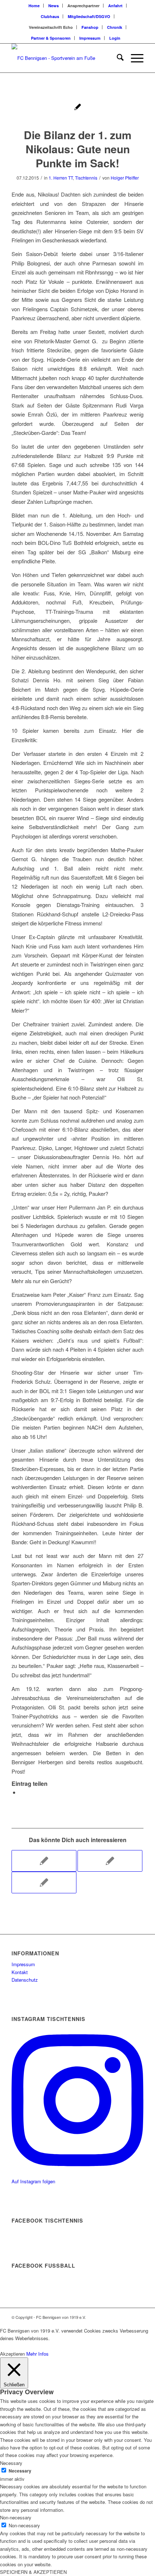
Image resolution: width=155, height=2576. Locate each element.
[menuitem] (34, 6)
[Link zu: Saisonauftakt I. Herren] (44, 1883)
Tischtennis (86, 178)
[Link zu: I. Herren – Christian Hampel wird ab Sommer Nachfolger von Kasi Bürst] (44, 1861)
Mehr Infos (37, 2354)
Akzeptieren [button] (12, 2354)
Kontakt (20, 1972)
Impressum (90, 38)
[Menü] (134, 58)
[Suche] (117, 58)
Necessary (20, 2471)
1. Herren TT (61, 178)
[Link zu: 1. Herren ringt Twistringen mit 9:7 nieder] (110, 1861)
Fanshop (90, 27)
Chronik (115, 27)
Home (34, 6)
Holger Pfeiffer (125, 178)
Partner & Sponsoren (51, 38)
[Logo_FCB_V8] (64, 58)
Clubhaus (50, 16)
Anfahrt (115, 6)
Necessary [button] (11, 2463)
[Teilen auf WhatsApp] (22, 1792)
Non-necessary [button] (16, 2517)
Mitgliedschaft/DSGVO (89, 16)
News (54, 6)
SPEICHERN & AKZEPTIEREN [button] (33, 2572)
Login (115, 38)
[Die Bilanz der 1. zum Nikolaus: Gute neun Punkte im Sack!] (78, 108)
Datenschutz (25, 1980)
